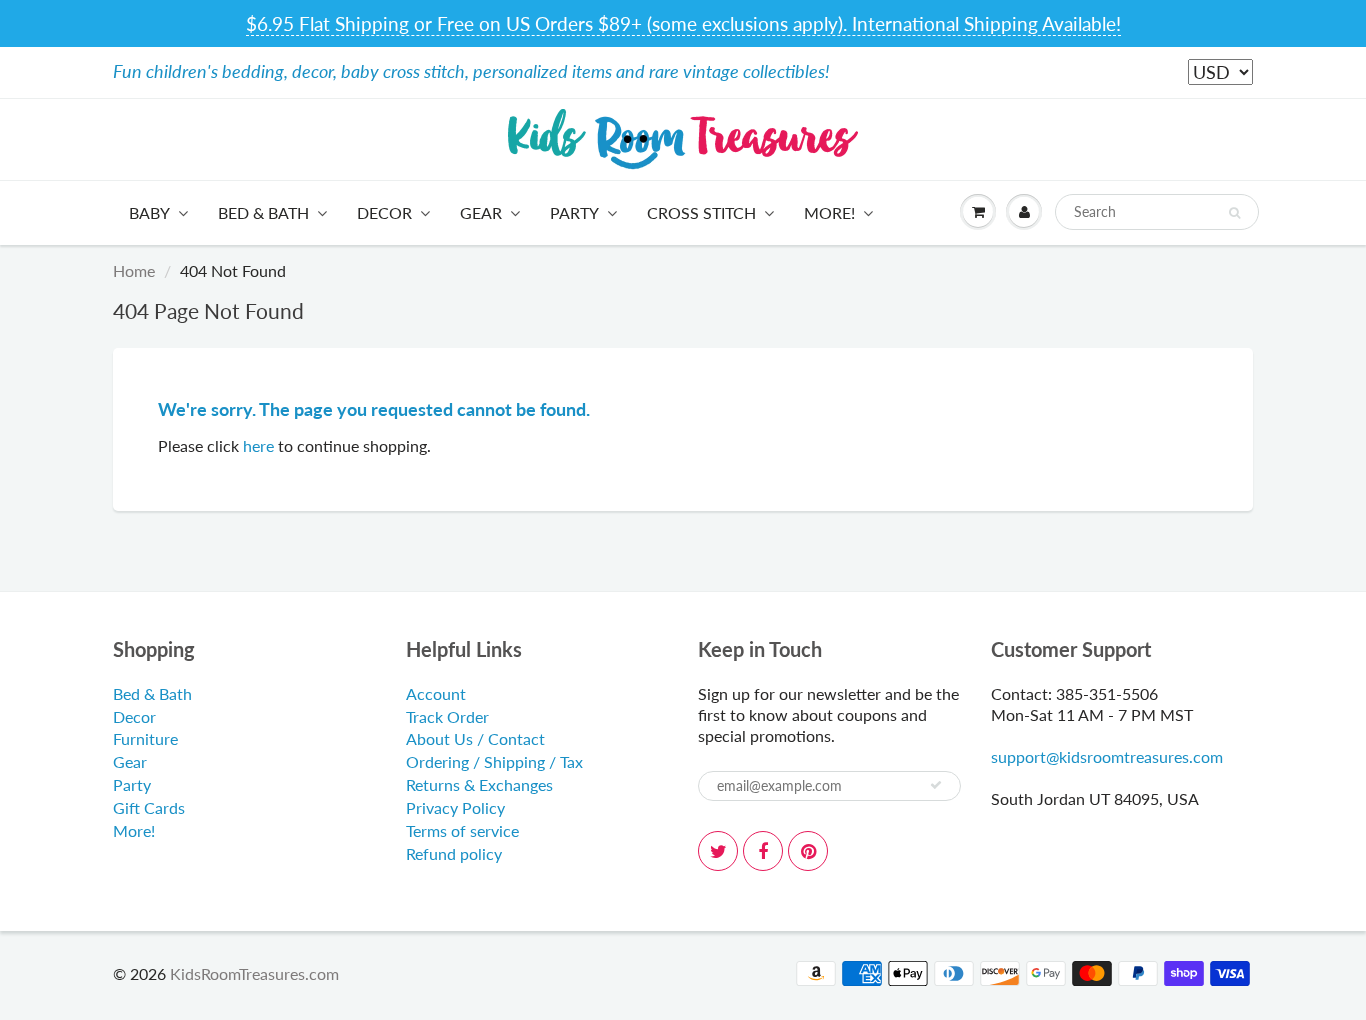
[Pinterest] (808, 851)
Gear (481, 212)
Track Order (447, 716)
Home (134, 270)
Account (436, 693)
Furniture (145, 738)
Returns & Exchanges (479, 784)
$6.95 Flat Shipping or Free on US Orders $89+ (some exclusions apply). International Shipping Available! (683, 23)
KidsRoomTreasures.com (254, 973)
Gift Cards (149, 807)
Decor (384, 212)
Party (574, 212)
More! (829, 212)
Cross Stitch (701, 212)
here (258, 445)
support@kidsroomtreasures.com (1107, 756)
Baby (149, 212)
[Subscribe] (936, 785)
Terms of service (462, 830)
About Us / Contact (475, 738)
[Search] (1234, 213)
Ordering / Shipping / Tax (494, 761)
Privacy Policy (455, 807)
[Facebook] (763, 851)
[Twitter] (718, 851)
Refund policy (454, 853)
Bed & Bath (263, 212)
